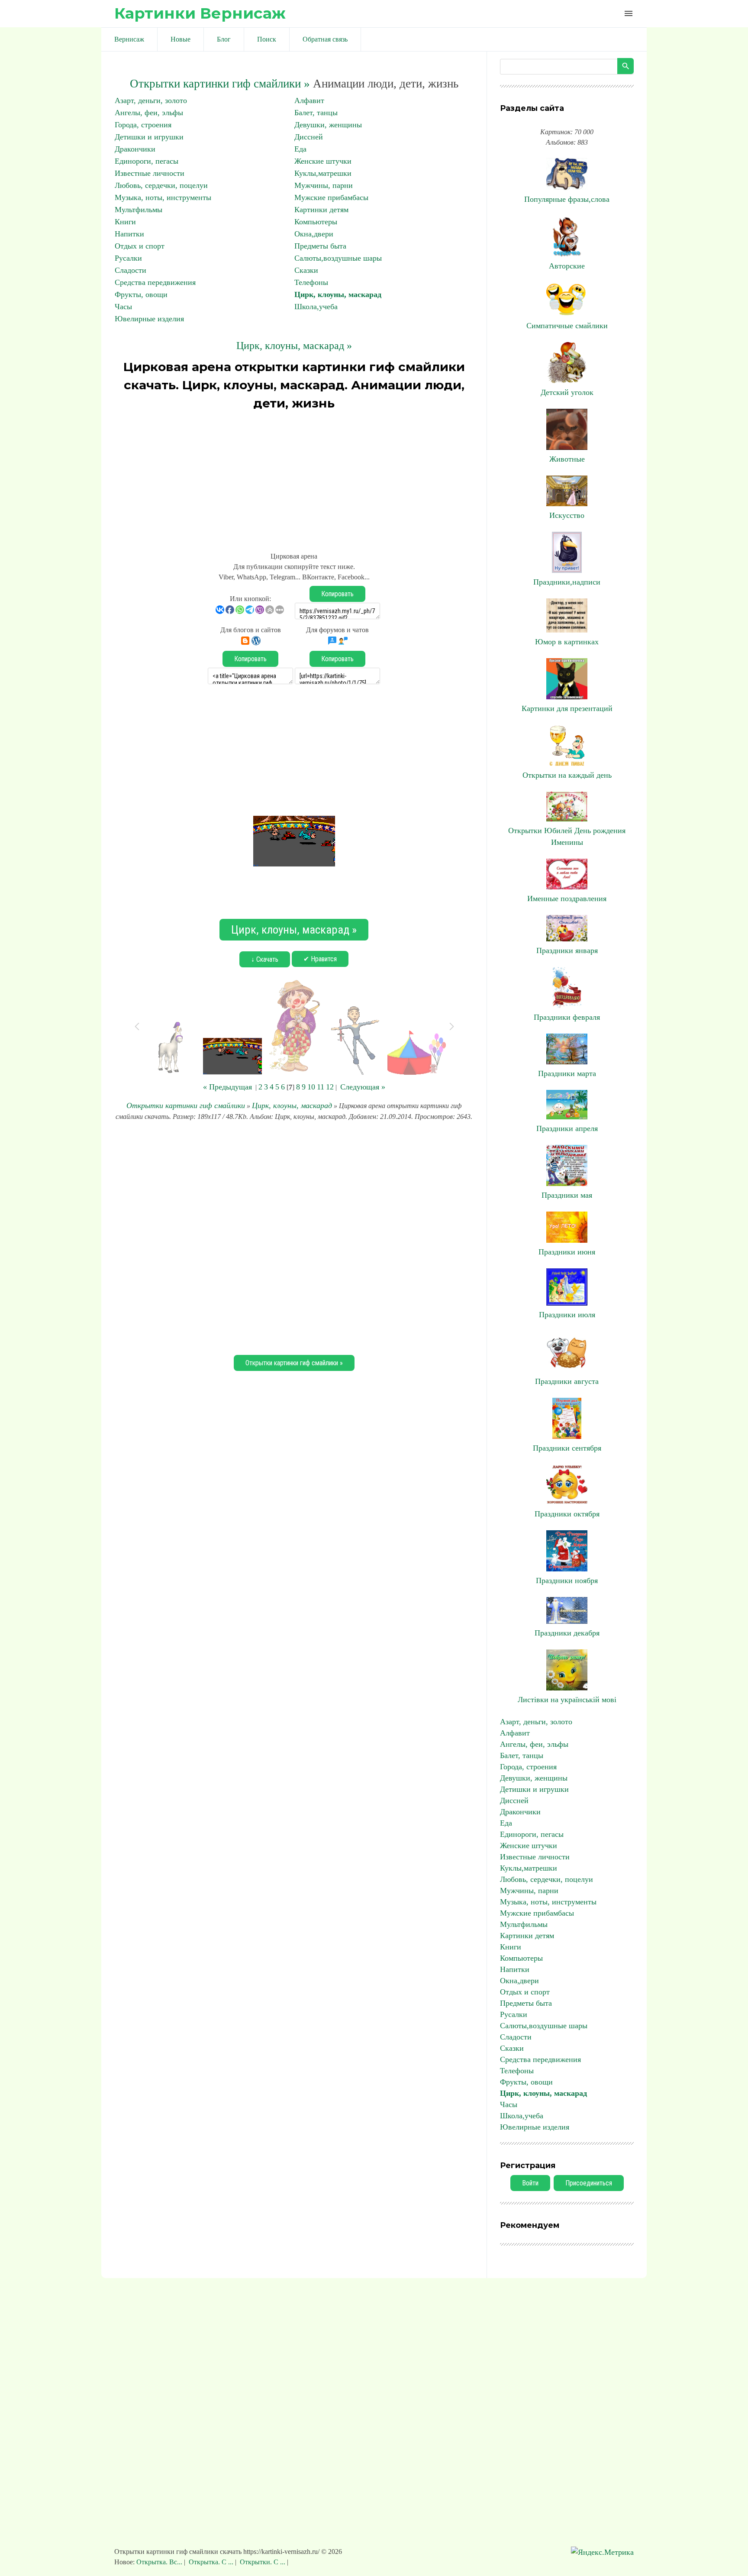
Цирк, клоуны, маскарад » (294, 346)
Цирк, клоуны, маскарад (338, 294)
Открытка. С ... (211, 2562)
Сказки (306, 270)
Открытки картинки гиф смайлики (186, 1105)
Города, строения (143, 125)
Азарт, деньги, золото (151, 100)
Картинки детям (321, 210)
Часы (123, 307)
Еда (300, 149)
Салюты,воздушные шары (338, 258)
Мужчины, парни (324, 185)
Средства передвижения (155, 282)
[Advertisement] (294, 477)
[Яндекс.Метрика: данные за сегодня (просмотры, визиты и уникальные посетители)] (602, 2552)
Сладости (131, 270)
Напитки (129, 234)
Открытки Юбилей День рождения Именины (567, 836)
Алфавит (309, 100)
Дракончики (135, 149)
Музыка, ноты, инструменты (163, 197)
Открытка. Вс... (160, 2562)
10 (311, 1087)
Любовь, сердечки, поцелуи (161, 185)
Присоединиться (589, 2183)
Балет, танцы (316, 113)
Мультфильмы (139, 210)
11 (321, 1087)
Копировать (337, 594)
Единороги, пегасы (147, 161)
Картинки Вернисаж (200, 13)
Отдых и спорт (140, 246)
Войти (530, 2183)
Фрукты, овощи (141, 294)
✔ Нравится (320, 959)
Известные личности (150, 173)
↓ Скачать (265, 959)
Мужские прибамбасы (331, 197)
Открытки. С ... (263, 2562)
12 (330, 1087)
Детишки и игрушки (149, 137)
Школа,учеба (316, 307)
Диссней (309, 137)
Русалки (128, 258)
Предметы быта (320, 246)
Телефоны (311, 282)
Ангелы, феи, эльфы (149, 113)
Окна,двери (314, 234)
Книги (125, 222)
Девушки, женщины (328, 125)
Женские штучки (323, 161)
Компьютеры (316, 222)
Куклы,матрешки (323, 173)
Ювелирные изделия (149, 319)
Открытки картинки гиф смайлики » (220, 84)
